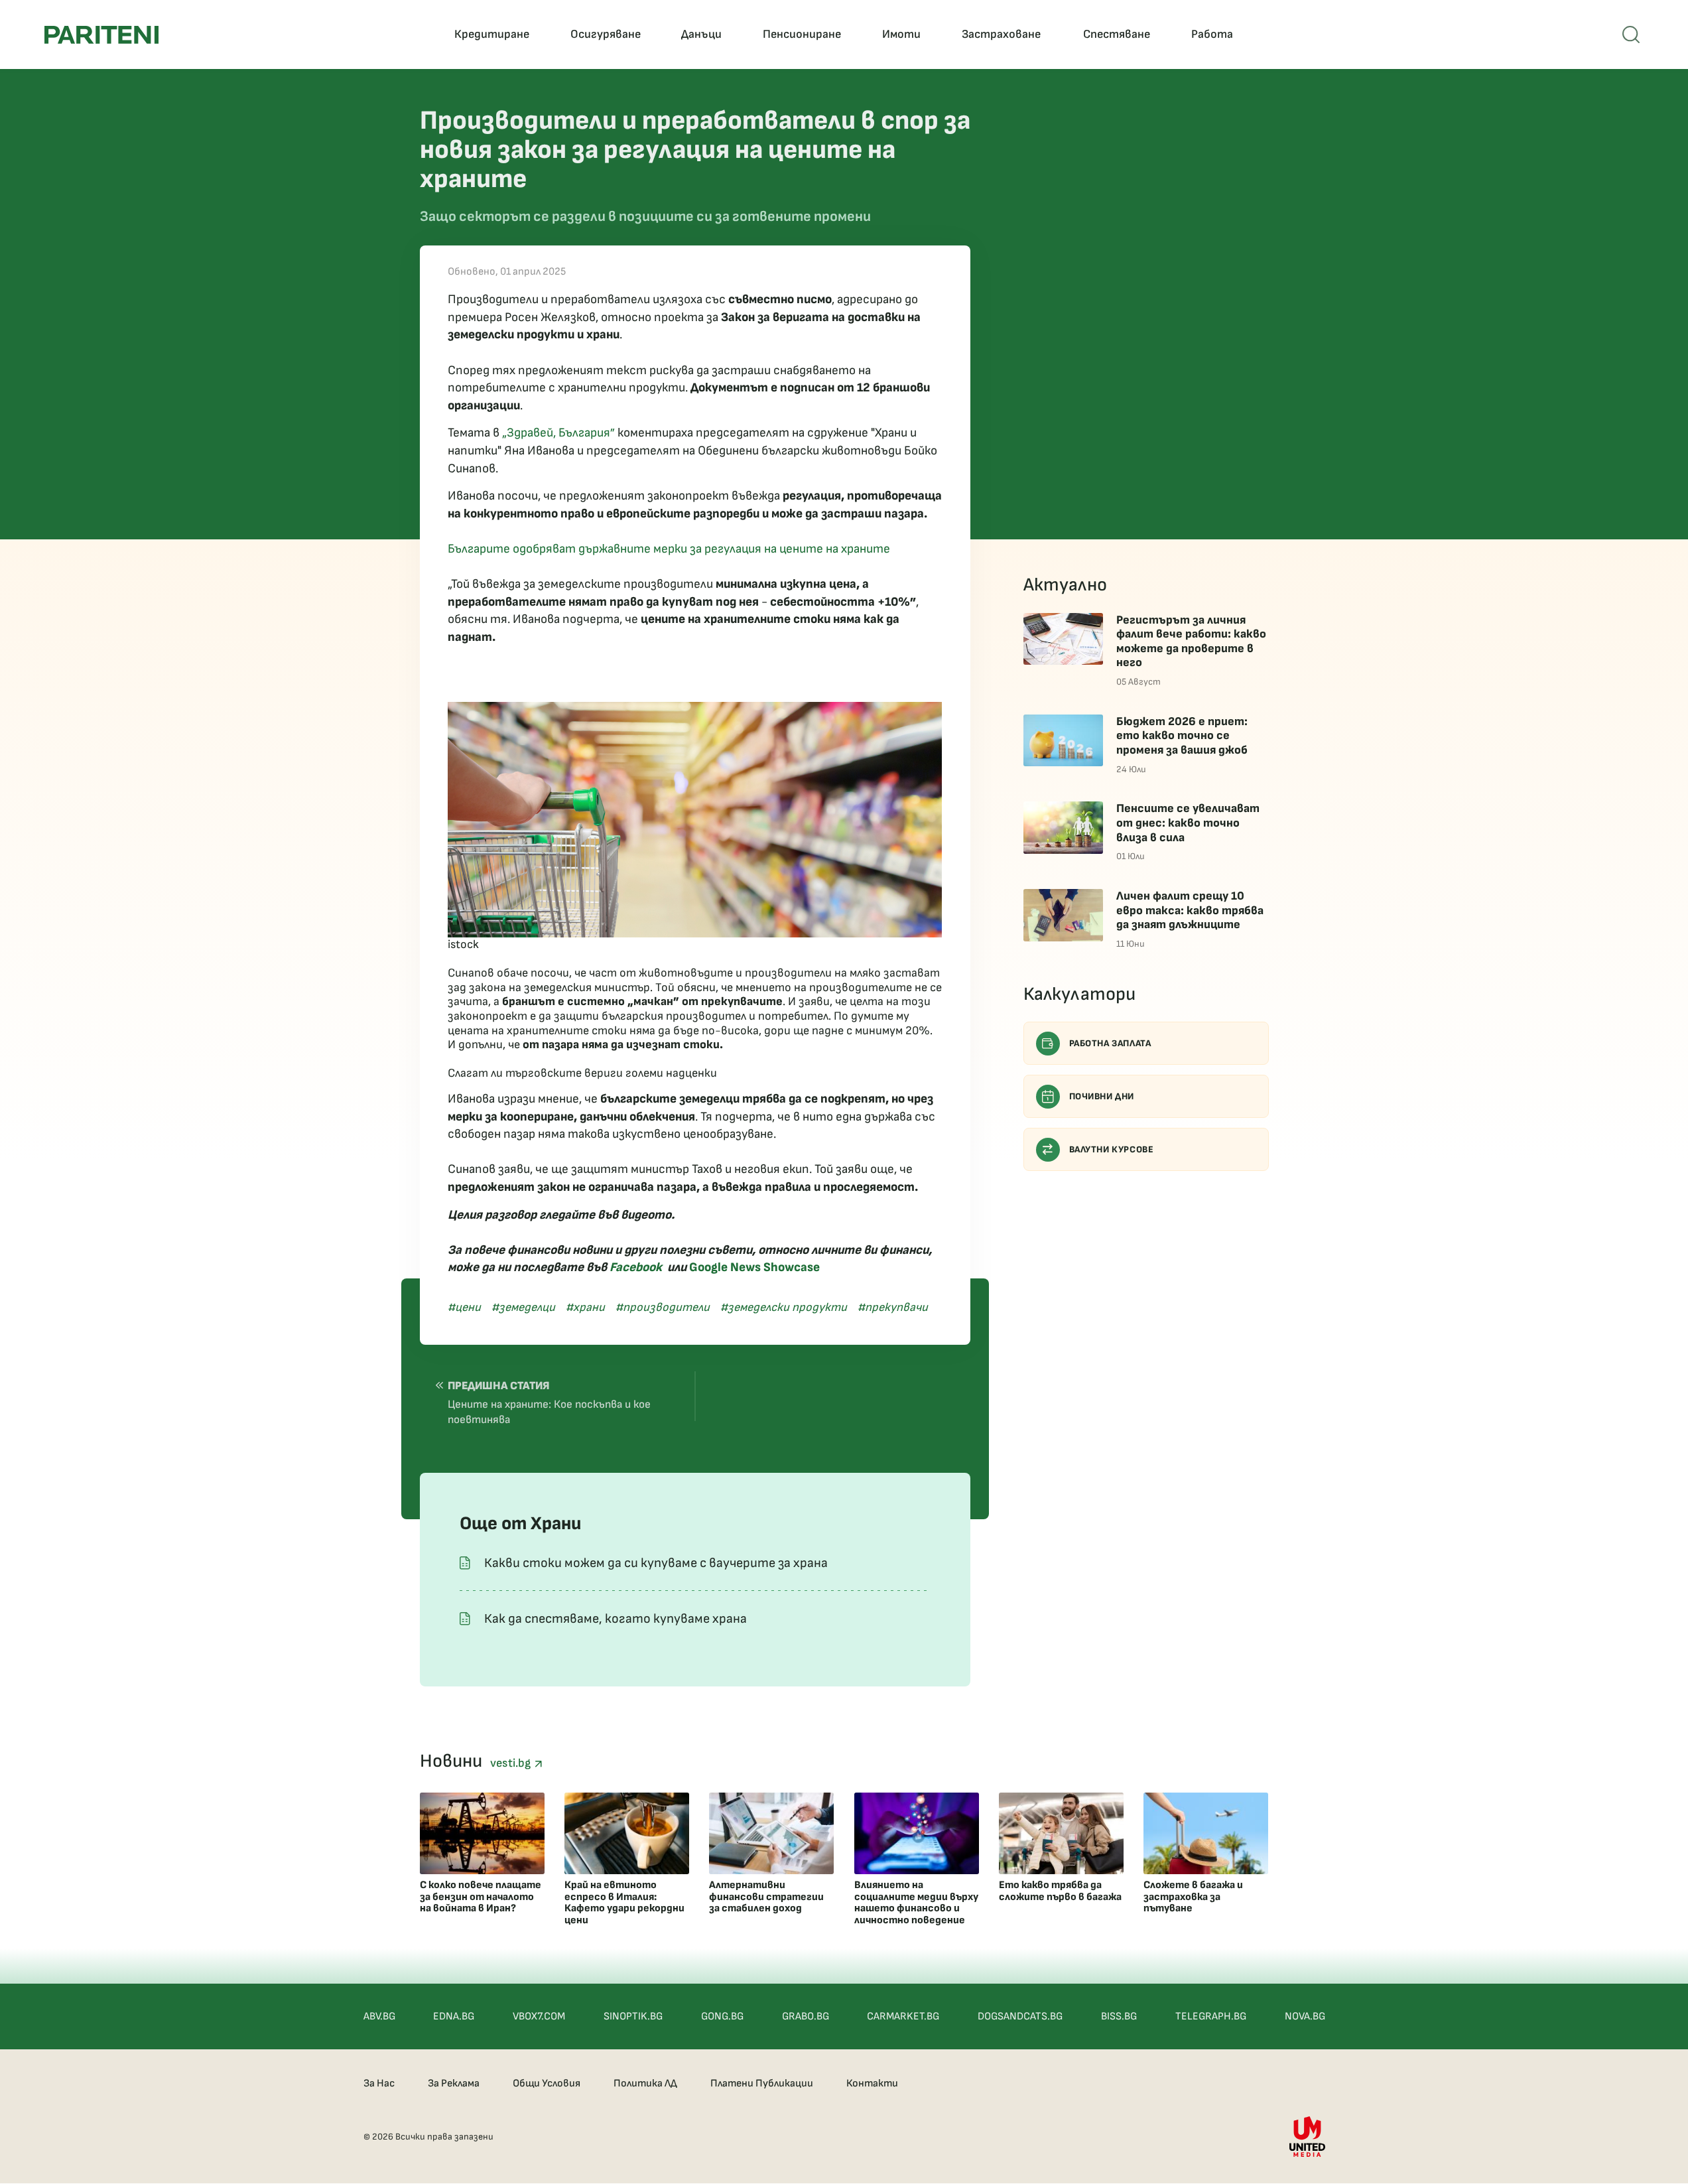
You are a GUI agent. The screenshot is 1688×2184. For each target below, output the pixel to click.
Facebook (636, 1267)
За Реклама (454, 2083)
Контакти (872, 2083)
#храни (585, 1307)
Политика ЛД (645, 2083)
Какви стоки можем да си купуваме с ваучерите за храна (656, 1563)
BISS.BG (1119, 2016)
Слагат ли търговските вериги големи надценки (582, 1073)
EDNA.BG (454, 2016)
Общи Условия (547, 2083)
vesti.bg (512, 1763)
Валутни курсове (1112, 1149)
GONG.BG (722, 2016)
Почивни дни (1102, 1096)
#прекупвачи (893, 1307)
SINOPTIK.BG (633, 2016)
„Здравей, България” (558, 433)
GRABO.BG (806, 2016)
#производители (663, 1307)
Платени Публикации (762, 2083)
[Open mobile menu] (1631, 34)
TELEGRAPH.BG (1211, 2016)
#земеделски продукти (784, 1307)
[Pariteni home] (101, 35)
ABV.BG (379, 2016)
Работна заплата (1110, 1043)
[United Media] (1307, 2137)
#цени (464, 1307)
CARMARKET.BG (903, 2016)
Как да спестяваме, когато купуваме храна (616, 1619)
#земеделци (523, 1307)
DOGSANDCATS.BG (1020, 2016)
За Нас (379, 2083)
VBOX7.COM (539, 2016)
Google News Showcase (754, 1267)
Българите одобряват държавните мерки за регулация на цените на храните (669, 549)
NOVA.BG (1305, 2016)
